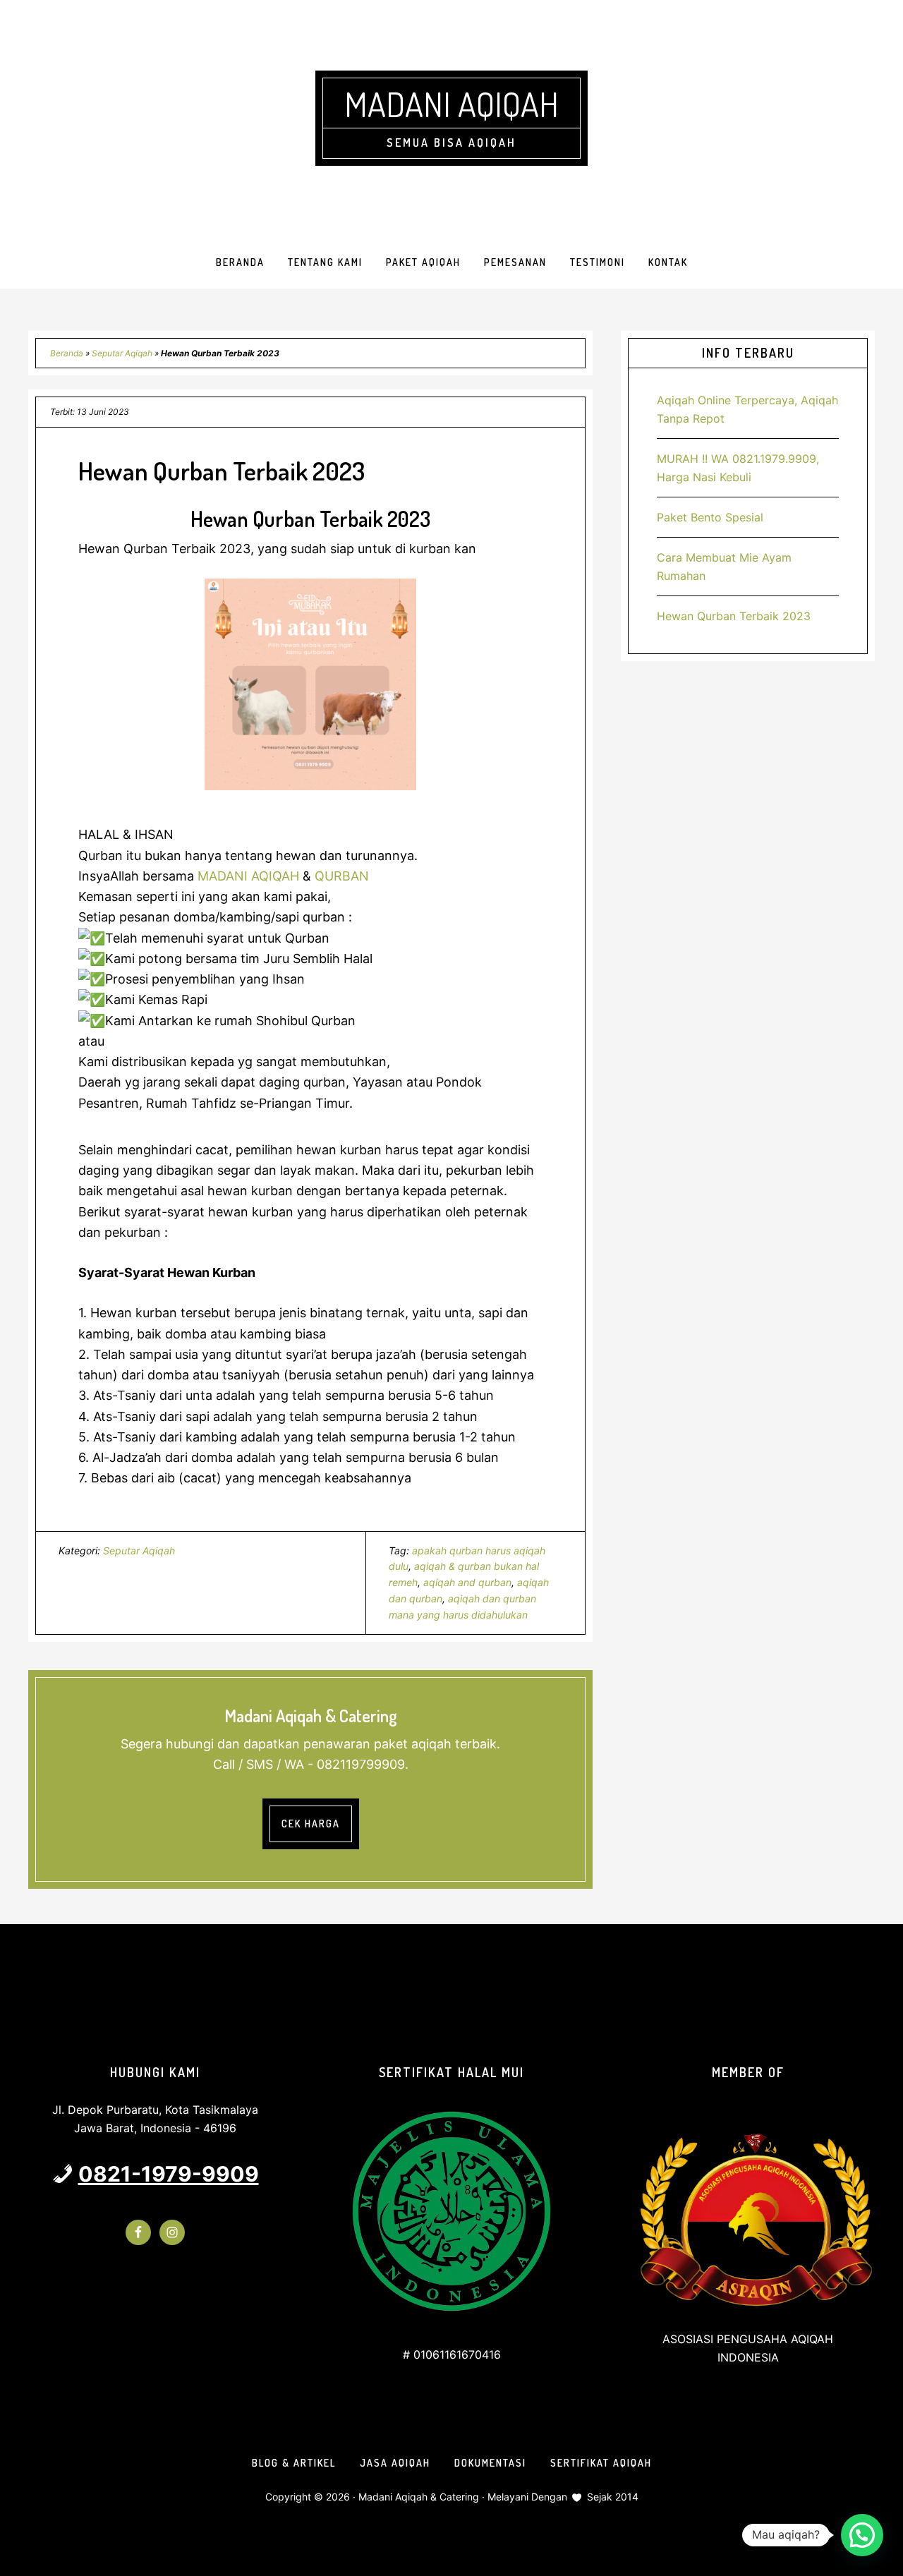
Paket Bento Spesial (710, 517)
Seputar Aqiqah (122, 353)
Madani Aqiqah (451, 104)
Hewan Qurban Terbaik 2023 (734, 616)
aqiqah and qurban (467, 1582)
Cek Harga (311, 1824)
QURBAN (340, 876)
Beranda (67, 353)
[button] (862, 2535)
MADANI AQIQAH (248, 876)
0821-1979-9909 (169, 2174)
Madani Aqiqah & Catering (419, 2497)
